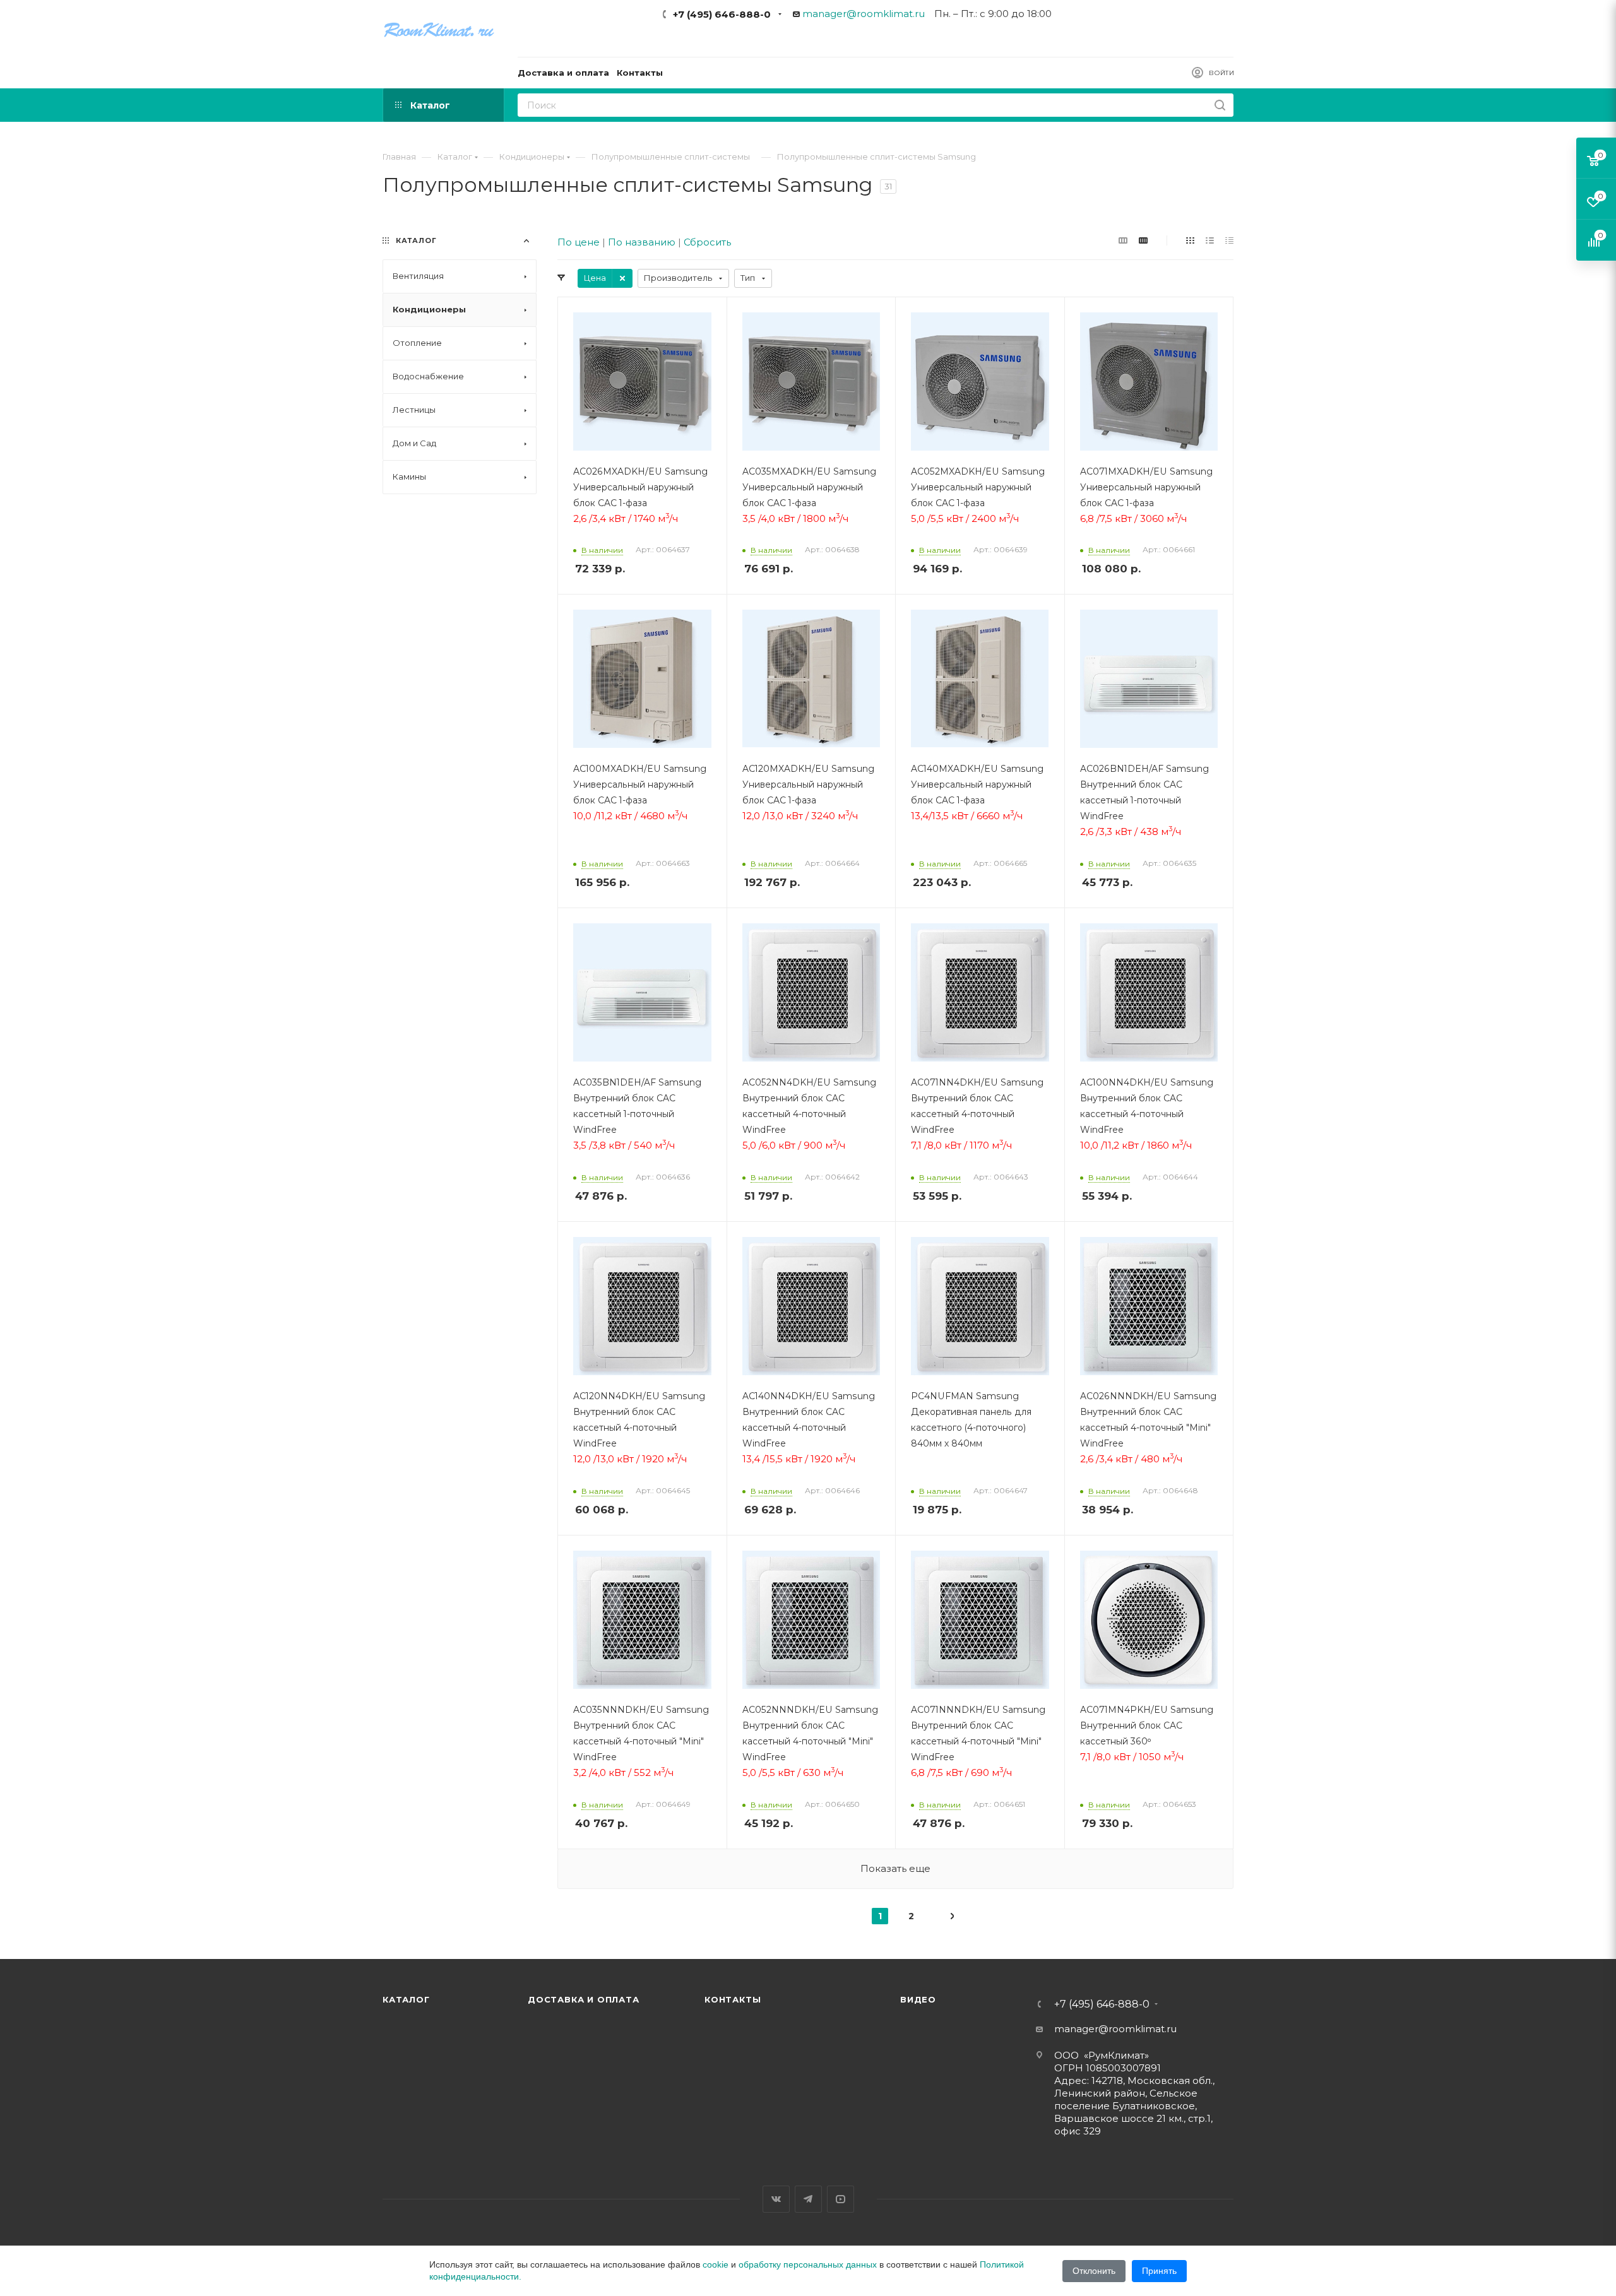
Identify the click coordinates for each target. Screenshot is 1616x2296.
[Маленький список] (1123, 240)
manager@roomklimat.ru (864, 14)
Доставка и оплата (584, 1999)
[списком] (1210, 240)
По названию (642, 242)
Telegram (808, 2199)
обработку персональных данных (808, 2264)
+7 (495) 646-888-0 (722, 14)
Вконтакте (776, 2199)
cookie (716, 2264)
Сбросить (707, 242)
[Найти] (1220, 105)
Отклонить (1094, 2271)
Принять (1159, 2271)
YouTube (841, 2199)
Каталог (406, 1999)
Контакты (733, 1999)
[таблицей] (1229, 240)
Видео (918, 1999)
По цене (579, 242)
